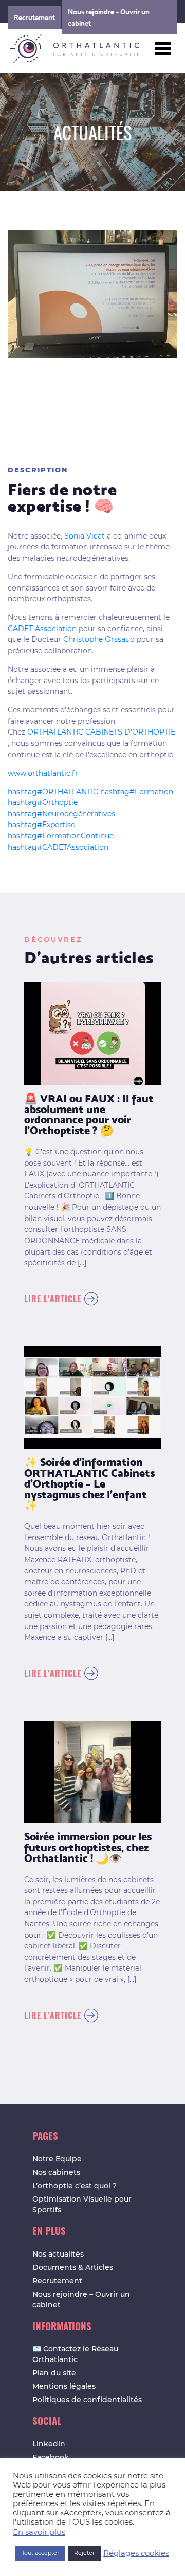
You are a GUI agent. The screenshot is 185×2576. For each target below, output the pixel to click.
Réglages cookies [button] (136, 2553)
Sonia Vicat (85, 536)
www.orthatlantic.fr (43, 773)
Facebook (51, 2457)
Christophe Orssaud (99, 639)
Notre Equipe (57, 2159)
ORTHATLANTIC (53, 792)
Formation (137, 792)
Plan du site (54, 2373)
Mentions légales (64, 2386)
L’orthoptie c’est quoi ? (75, 2186)
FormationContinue (61, 836)
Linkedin (49, 2444)
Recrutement (34, 17)
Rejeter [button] (84, 2553)
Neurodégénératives (61, 814)
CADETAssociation (58, 847)
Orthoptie (43, 802)
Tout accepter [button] (40, 2553)
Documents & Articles (73, 2267)
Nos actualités (58, 2254)
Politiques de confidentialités (87, 2400)
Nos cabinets (56, 2172)
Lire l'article (53, 1299)
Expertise (41, 825)
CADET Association (42, 629)
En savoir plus (39, 2532)
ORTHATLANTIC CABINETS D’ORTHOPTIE (101, 732)
